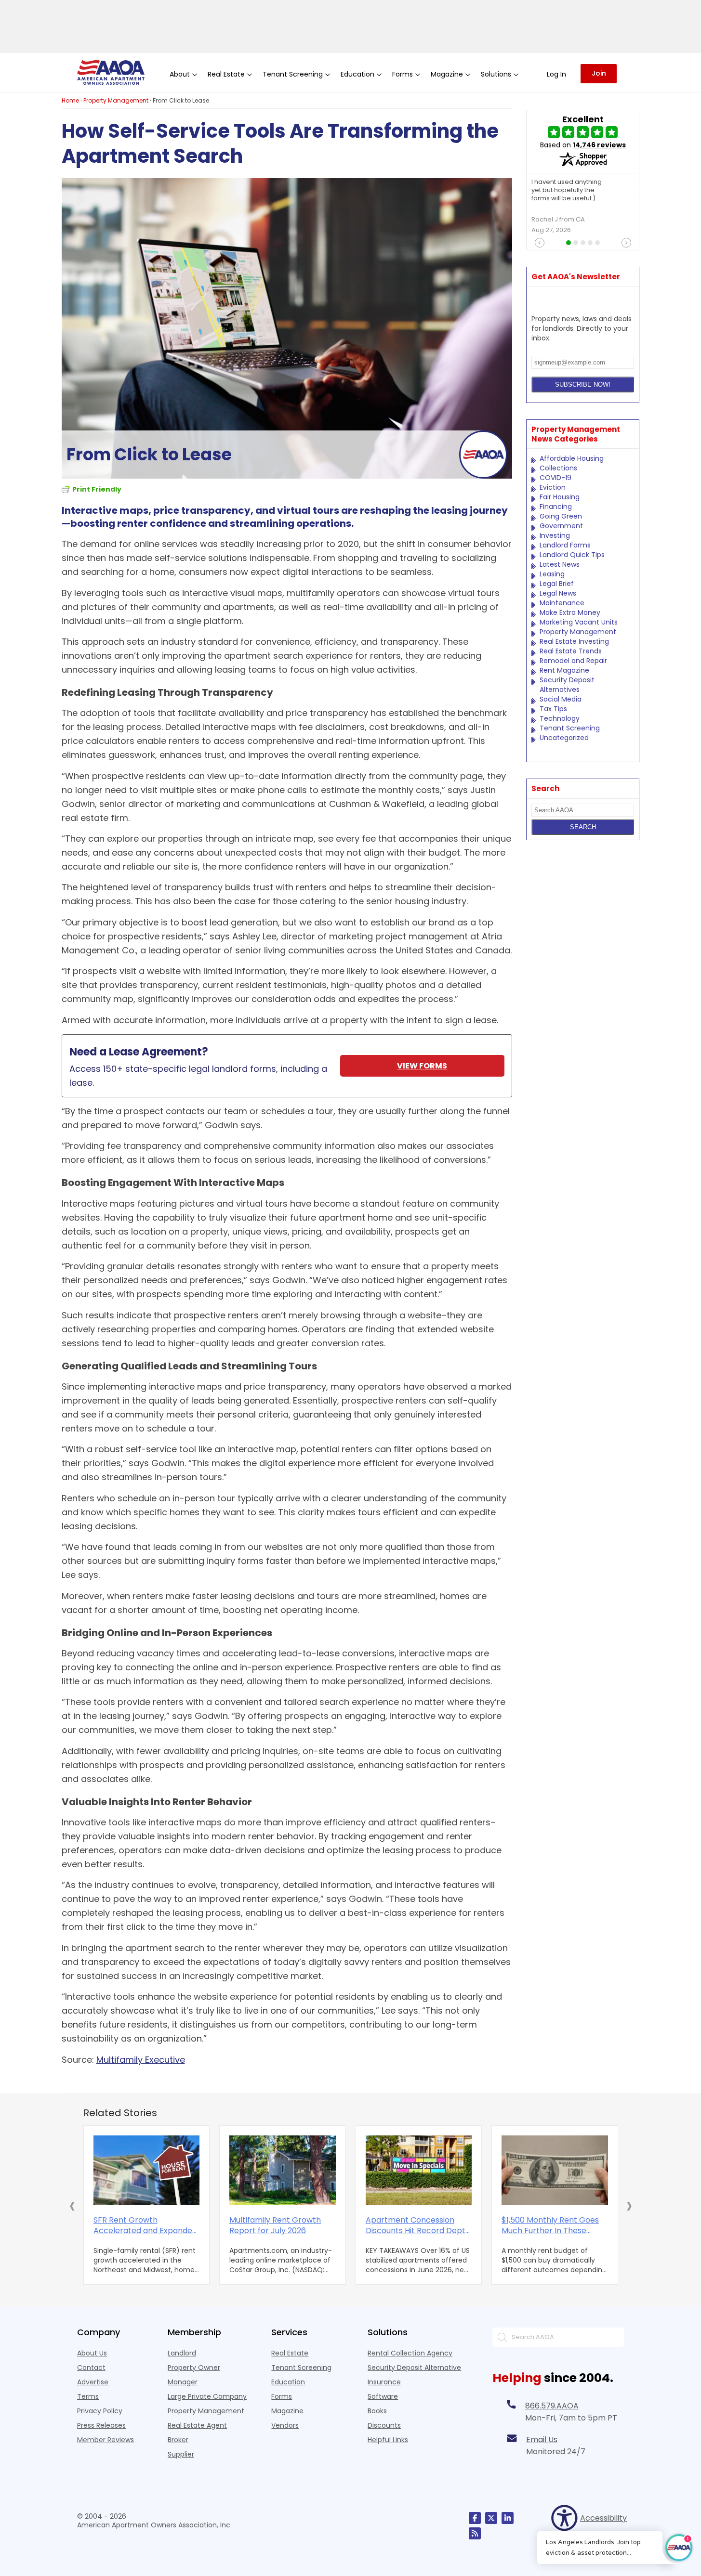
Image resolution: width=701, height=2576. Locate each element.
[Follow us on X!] (491, 2518)
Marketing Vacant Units (579, 622)
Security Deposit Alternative (414, 2368)
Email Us (542, 2439)
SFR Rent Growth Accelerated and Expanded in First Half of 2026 (145, 2225)
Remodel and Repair (573, 661)
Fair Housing (560, 497)
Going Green (561, 516)
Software (383, 2396)
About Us (92, 2353)
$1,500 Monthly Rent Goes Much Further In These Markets (550, 2225)
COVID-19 (556, 478)
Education (288, 2382)
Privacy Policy (100, 2411)
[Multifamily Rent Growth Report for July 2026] (283, 2170)
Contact (91, 2368)
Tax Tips (553, 709)
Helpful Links (388, 2440)
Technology (560, 718)
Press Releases (101, 2425)
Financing (556, 507)
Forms (282, 2396)
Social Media (561, 699)
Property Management (578, 632)
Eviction (553, 487)
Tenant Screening (570, 728)
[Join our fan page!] (475, 2518)
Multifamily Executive (141, 2060)
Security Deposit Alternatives (567, 685)
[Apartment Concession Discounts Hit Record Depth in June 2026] (419, 2170)
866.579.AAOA (552, 2406)
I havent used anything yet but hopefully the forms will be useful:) (567, 190)
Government (561, 526)
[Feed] (475, 2533)
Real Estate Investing (574, 641)
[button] (72, 2205)
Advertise (93, 2382)
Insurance (384, 2382)
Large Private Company (207, 2396)
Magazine (287, 2411)
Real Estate (290, 2353)
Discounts (384, 2425)
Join (599, 73)
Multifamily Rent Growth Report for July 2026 (275, 2225)
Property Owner (194, 2368)
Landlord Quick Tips (572, 555)
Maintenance (562, 603)
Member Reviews (106, 2440)
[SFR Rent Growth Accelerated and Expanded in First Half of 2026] (147, 2170)
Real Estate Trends (571, 651)
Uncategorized (564, 738)
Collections (558, 468)
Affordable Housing (572, 458)
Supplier (181, 2454)
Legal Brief (557, 584)
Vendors (285, 2425)
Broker (178, 2440)
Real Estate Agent (197, 2425)
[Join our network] (508, 2518)
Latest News (560, 564)
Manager (183, 2382)
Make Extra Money (570, 612)
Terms (88, 2396)
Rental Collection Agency (410, 2353)
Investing (555, 535)
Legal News (558, 593)
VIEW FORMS (422, 1066)
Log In (556, 74)
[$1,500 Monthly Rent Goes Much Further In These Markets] (555, 2170)
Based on (583, 145)
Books (377, 2411)
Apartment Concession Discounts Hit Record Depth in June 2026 (418, 2225)
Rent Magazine (564, 670)
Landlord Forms (565, 545)
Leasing (552, 574)
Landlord (182, 2353)
